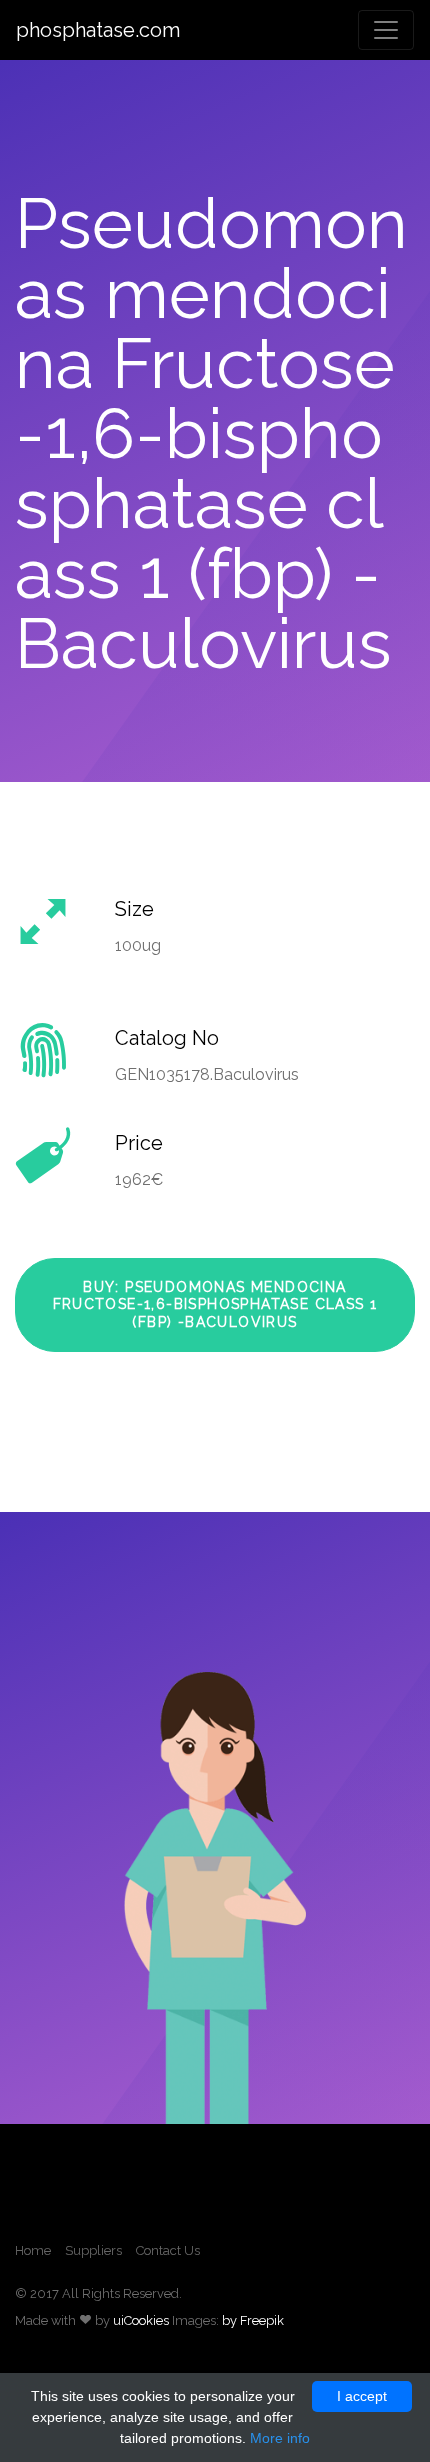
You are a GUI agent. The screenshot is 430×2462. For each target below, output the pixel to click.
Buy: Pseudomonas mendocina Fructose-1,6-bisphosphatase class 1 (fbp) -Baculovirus (215, 1304)
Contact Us (168, 2250)
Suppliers (93, 2250)
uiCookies (141, 2320)
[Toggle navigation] (386, 30)
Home (33, 2250)
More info (280, 2438)
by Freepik (253, 2320)
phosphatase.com (98, 30)
